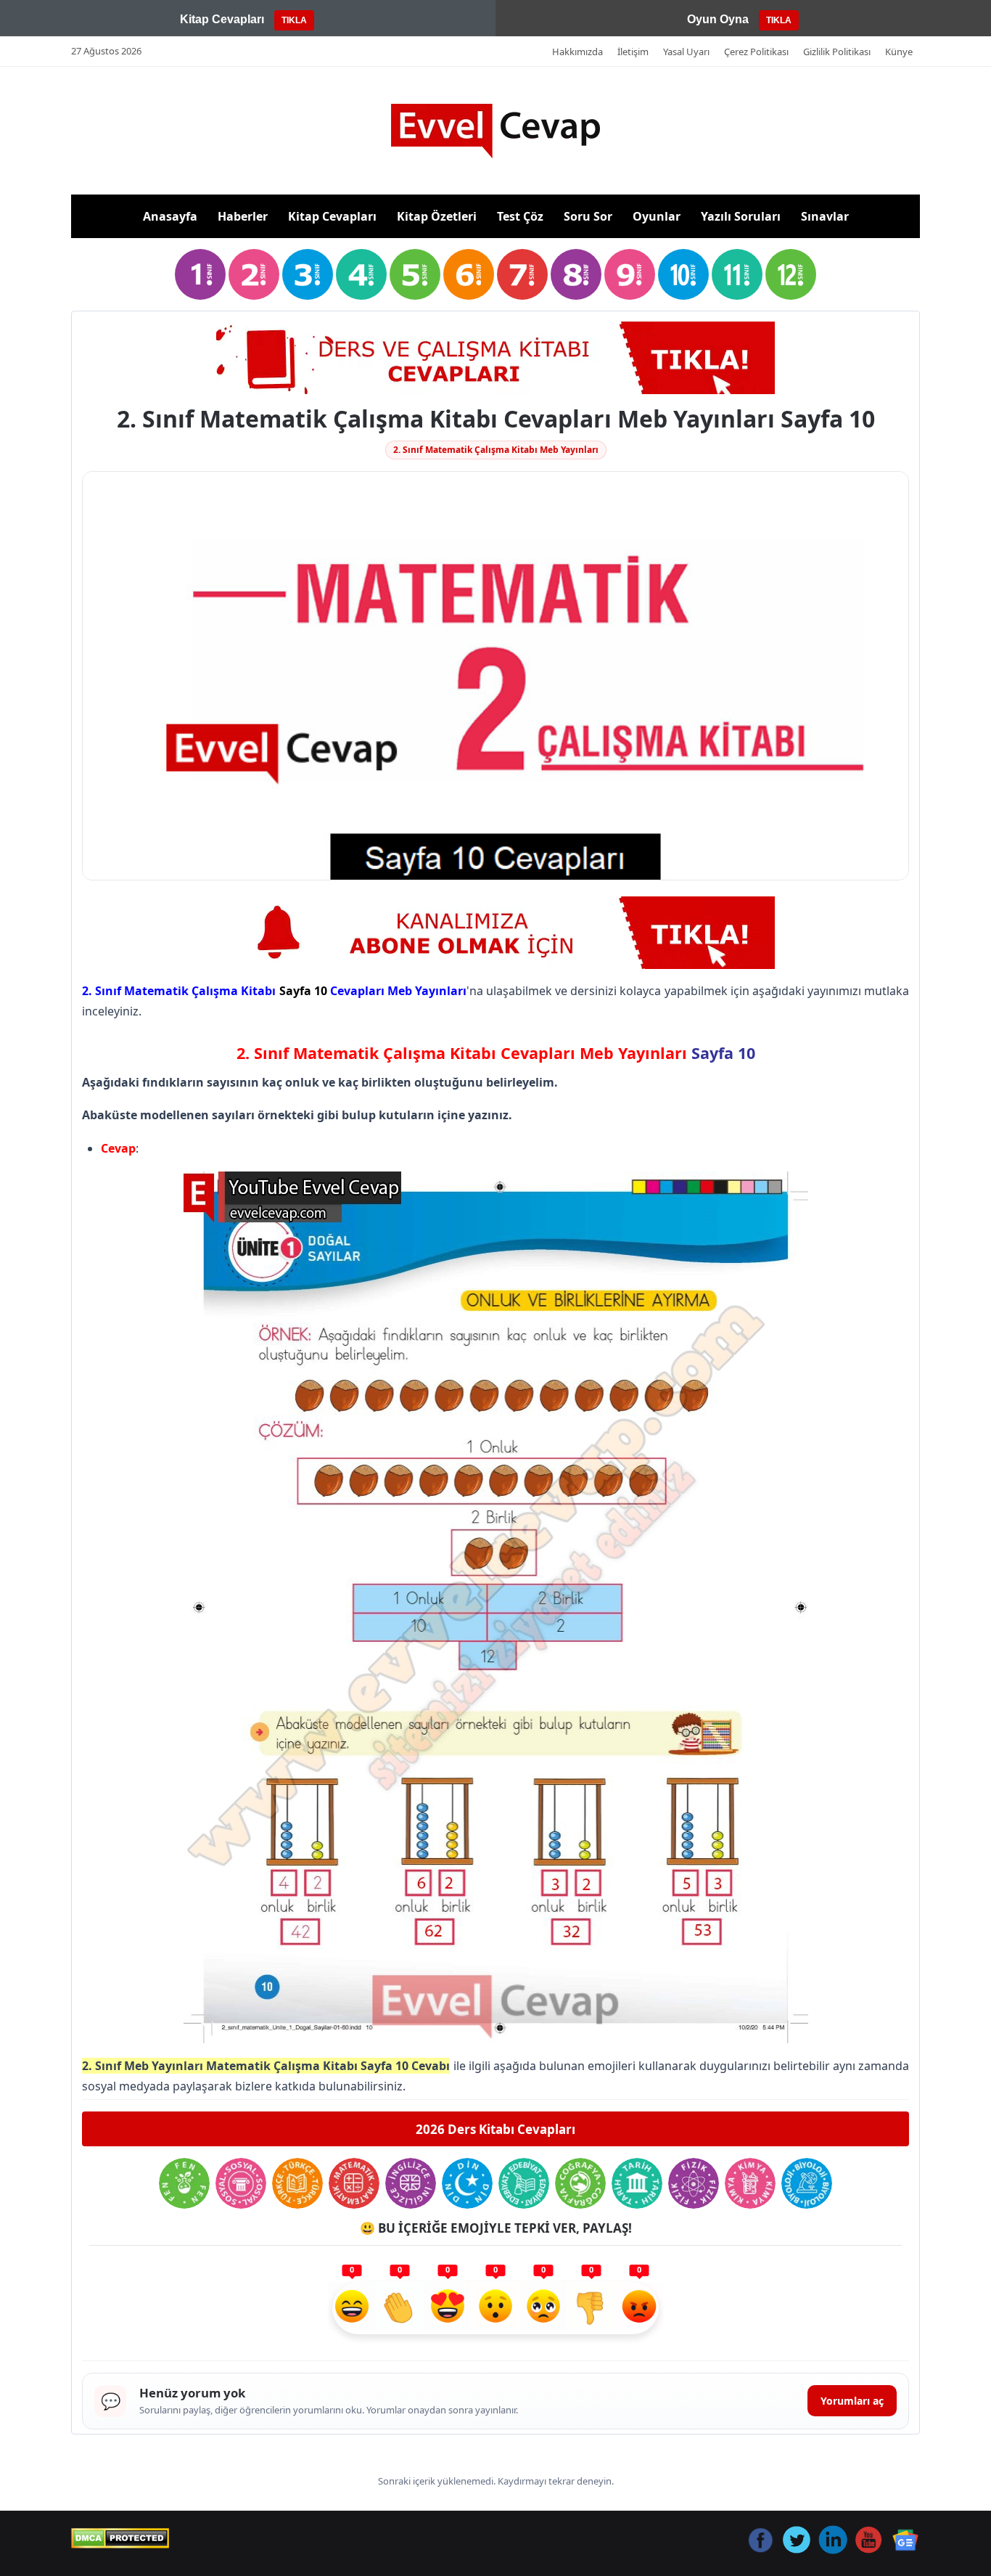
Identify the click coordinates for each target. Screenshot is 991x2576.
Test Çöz (520, 216)
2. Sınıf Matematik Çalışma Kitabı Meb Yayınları (496, 450)
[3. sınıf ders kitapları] (308, 274)
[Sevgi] (448, 2308)
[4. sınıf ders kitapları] (361, 274)
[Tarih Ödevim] (637, 2183)
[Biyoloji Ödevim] (807, 2183)
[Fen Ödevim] (184, 2183)
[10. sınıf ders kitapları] (683, 274)
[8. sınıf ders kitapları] (576, 274)
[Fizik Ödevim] (694, 2183)
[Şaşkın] (495, 2308)
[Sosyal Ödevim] (241, 2183)
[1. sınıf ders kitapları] (200, 274)
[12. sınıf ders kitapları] (791, 274)
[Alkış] (400, 2308)
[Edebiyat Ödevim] (524, 2183)
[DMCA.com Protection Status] (120, 2538)
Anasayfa (170, 216)
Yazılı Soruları (741, 216)
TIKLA (294, 20)
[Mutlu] (352, 2308)
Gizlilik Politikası (837, 52)
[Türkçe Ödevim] (297, 2183)
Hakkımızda (577, 52)
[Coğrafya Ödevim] (580, 2183)
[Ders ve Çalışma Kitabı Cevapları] (495, 358)
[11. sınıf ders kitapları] (737, 274)
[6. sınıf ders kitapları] (469, 274)
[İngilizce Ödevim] (411, 2183)
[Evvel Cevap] (495, 131)
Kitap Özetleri (437, 216)
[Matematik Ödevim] (354, 2183)
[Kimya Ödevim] (750, 2183)
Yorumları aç (852, 2401)
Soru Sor (588, 216)
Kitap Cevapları (332, 216)
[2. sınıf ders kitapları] (254, 274)
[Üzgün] (543, 2308)
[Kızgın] (639, 2308)
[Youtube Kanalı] (495, 933)
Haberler (243, 216)
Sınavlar (825, 216)
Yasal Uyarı (686, 52)
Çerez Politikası (756, 52)
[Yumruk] (591, 2308)
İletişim (633, 52)
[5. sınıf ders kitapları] (415, 274)
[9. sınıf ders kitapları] (630, 274)
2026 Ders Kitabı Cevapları (495, 2129)
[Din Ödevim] (467, 2183)
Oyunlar (657, 216)
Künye (899, 52)
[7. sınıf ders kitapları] (522, 274)
